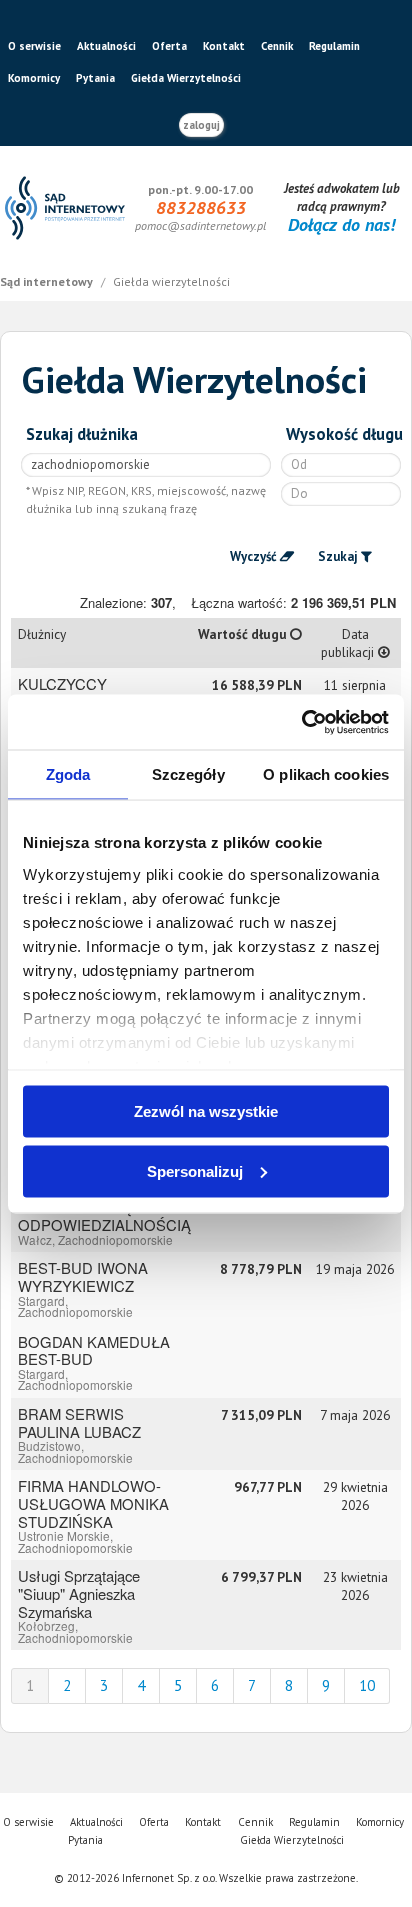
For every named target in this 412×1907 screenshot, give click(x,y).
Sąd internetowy (48, 281)
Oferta (169, 46)
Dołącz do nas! (341, 224)
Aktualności (106, 46)
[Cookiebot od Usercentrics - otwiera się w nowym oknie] (301, 722)
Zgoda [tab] (68, 774)
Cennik (277, 46)
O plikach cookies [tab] (326, 774)
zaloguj (201, 125)
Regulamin (334, 46)
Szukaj (338, 556)
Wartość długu (244, 634)
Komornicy (34, 78)
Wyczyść (253, 556)
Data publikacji (349, 643)
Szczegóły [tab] (188, 774)
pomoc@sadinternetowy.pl (200, 225)
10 (367, 1685)
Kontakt (224, 46)
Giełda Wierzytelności (186, 78)
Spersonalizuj (195, 1170)
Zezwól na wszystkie (206, 1111)
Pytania (95, 78)
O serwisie (34, 46)
